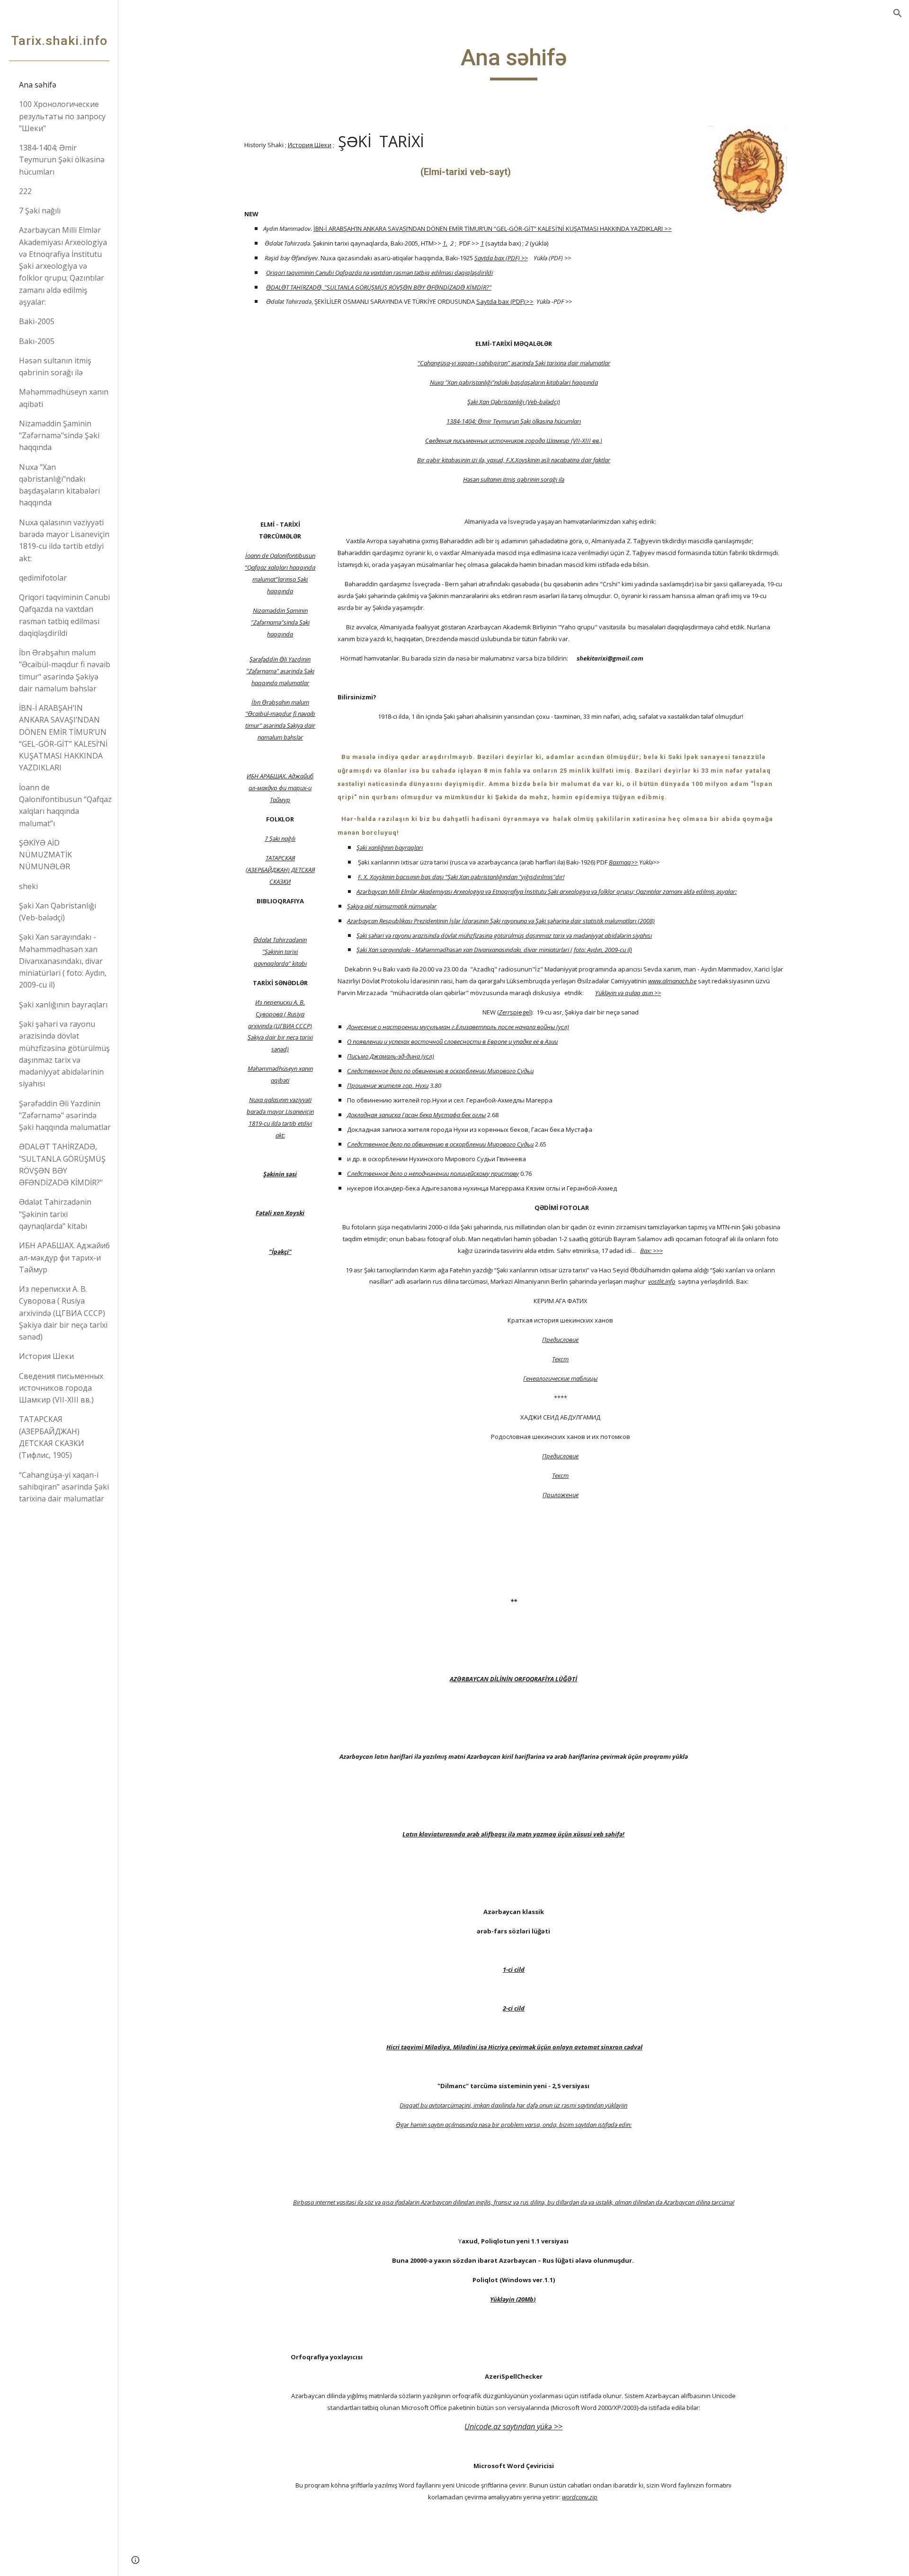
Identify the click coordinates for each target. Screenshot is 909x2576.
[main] (514, 62)
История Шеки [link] (46, 1356)
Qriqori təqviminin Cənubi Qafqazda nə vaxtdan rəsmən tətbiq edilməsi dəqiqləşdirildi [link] (64, 615)
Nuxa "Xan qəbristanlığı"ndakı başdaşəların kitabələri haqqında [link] (59, 485)
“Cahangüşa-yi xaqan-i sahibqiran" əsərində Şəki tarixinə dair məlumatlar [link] (64, 1487)
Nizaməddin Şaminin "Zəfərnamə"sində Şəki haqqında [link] (59, 436)
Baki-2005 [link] (37, 321)
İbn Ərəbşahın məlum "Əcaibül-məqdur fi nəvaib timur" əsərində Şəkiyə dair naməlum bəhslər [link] (65, 670)
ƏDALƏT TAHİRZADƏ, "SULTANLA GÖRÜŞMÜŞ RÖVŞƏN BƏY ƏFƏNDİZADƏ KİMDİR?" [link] (62, 1164)
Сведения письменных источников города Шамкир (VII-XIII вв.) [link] (61, 1388)
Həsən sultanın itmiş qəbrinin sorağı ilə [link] (55, 366)
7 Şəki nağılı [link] (40, 211)
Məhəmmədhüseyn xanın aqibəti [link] (64, 398)
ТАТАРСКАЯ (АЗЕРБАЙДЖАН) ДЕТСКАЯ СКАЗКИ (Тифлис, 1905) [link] (52, 1437)
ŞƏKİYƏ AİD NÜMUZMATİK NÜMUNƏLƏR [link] (45, 855)
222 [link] (25, 191)
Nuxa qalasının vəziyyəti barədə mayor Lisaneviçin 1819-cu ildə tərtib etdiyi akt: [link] (64, 540)
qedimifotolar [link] (43, 578)
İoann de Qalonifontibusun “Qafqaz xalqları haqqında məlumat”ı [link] (65, 805)
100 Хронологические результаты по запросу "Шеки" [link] (62, 116)
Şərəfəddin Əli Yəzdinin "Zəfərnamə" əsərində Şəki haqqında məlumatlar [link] (65, 1116)
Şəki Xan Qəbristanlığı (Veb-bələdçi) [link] (58, 912)
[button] (898, 13)
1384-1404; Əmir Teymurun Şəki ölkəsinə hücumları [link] (62, 160)
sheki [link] (28, 886)
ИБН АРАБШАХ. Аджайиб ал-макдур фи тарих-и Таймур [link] (64, 1257)
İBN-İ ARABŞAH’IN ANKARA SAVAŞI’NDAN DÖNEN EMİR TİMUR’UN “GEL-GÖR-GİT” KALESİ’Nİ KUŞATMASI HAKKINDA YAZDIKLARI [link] (63, 738)
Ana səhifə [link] (38, 85)
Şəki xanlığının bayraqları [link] (63, 1005)
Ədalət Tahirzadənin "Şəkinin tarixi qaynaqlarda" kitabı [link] (55, 1214)
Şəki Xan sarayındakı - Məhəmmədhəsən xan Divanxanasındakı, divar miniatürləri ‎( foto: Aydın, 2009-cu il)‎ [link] (63, 961)
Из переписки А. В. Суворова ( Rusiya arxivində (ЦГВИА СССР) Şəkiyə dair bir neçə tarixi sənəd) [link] (63, 1313)
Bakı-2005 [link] (37, 341)
